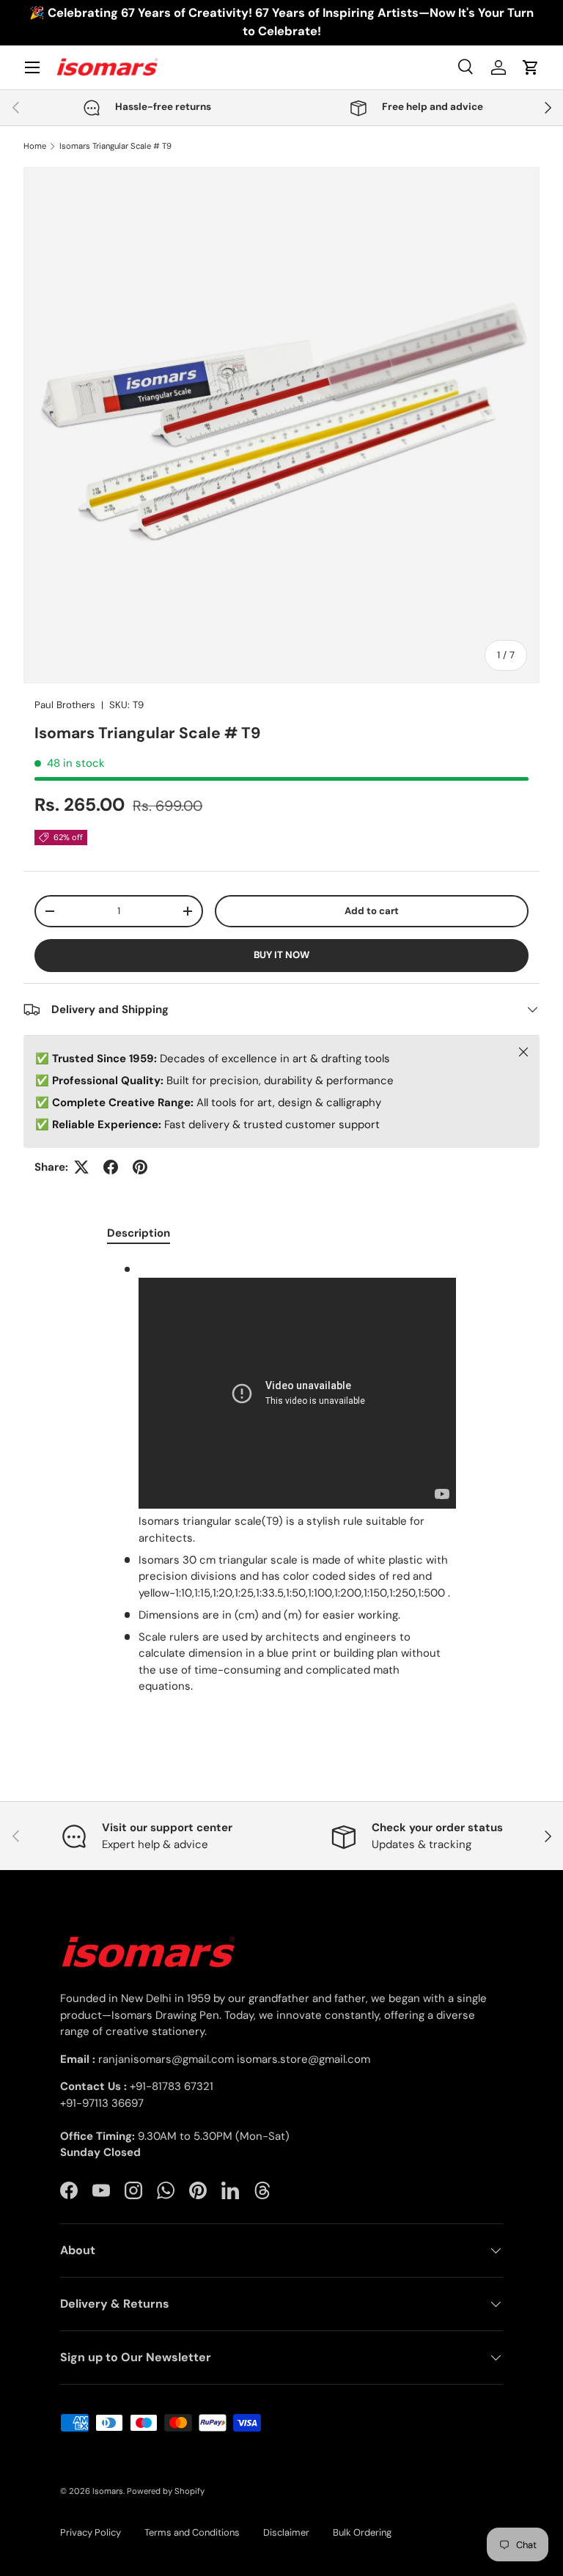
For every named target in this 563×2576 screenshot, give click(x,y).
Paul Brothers (65, 705)
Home (35, 146)
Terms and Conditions (192, 2532)
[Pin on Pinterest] (140, 1167)
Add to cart (372, 911)
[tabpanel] (281, 1478)
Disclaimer (286, 2532)
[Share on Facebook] (111, 1167)
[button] (531, 67)
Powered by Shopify (166, 2491)
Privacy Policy (91, 2532)
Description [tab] (139, 1233)
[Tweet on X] (81, 1167)
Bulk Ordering (362, 2532)
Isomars (108, 2491)
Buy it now (281, 955)
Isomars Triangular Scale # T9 (115, 146)
